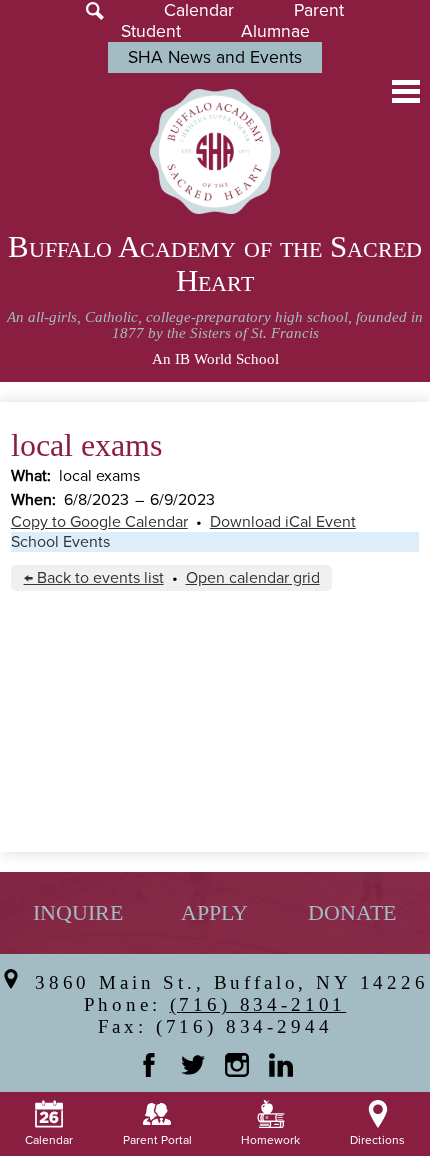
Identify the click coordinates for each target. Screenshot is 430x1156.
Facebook (149, 1065)
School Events (60, 542)
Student (151, 31)
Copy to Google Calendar (99, 522)
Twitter (193, 1065)
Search (95, 11)
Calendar (199, 10)
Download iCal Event (283, 522)
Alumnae (275, 31)
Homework (270, 1140)
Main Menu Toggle (406, 91)
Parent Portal (157, 1140)
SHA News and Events (215, 57)
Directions (377, 1140)
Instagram (237, 1065)
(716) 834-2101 (258, 1004)
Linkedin (281, 1065)
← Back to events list (94, 578)
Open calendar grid (253, 578)
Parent (319, 10)
